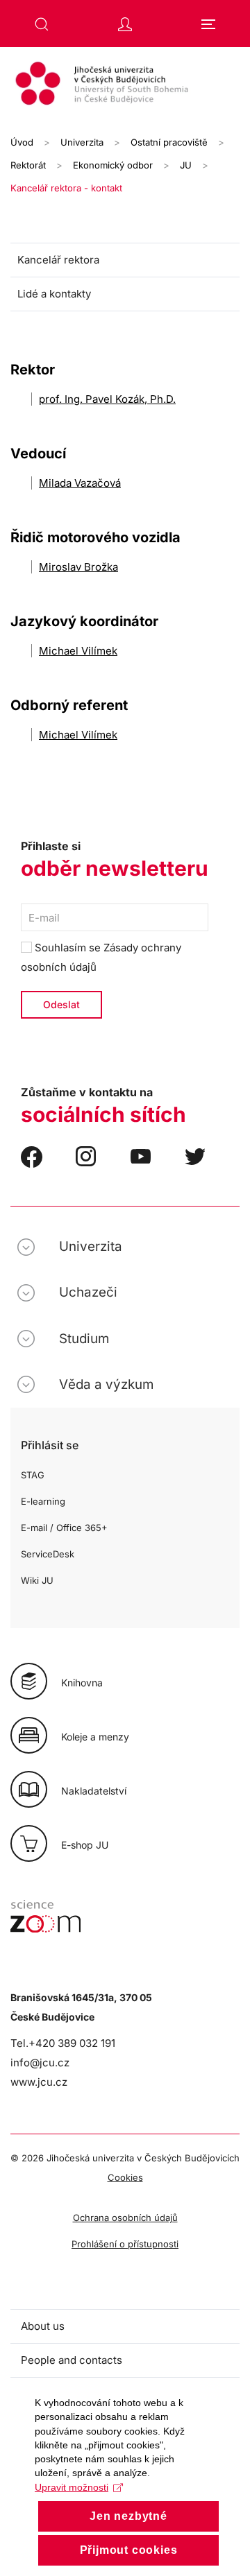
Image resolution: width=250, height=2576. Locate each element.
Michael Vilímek (78, 651)
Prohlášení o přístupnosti (125, 2244)
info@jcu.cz (40, 2063)
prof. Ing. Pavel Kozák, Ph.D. (107, 399)
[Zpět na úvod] (125, 85)
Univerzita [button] (91, 1246)
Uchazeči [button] (88, 1292)
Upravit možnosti (72, 2487)
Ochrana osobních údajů (125, 2218)
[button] (42, 24)
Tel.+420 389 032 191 (63, 2043)
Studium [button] (84, 1339)
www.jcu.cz (39, 2082)
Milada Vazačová (80, 483)
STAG (33, 1475)
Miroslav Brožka (78, 567)
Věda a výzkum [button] (106, 1384)
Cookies (125, 2177)
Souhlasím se (101, 957)
